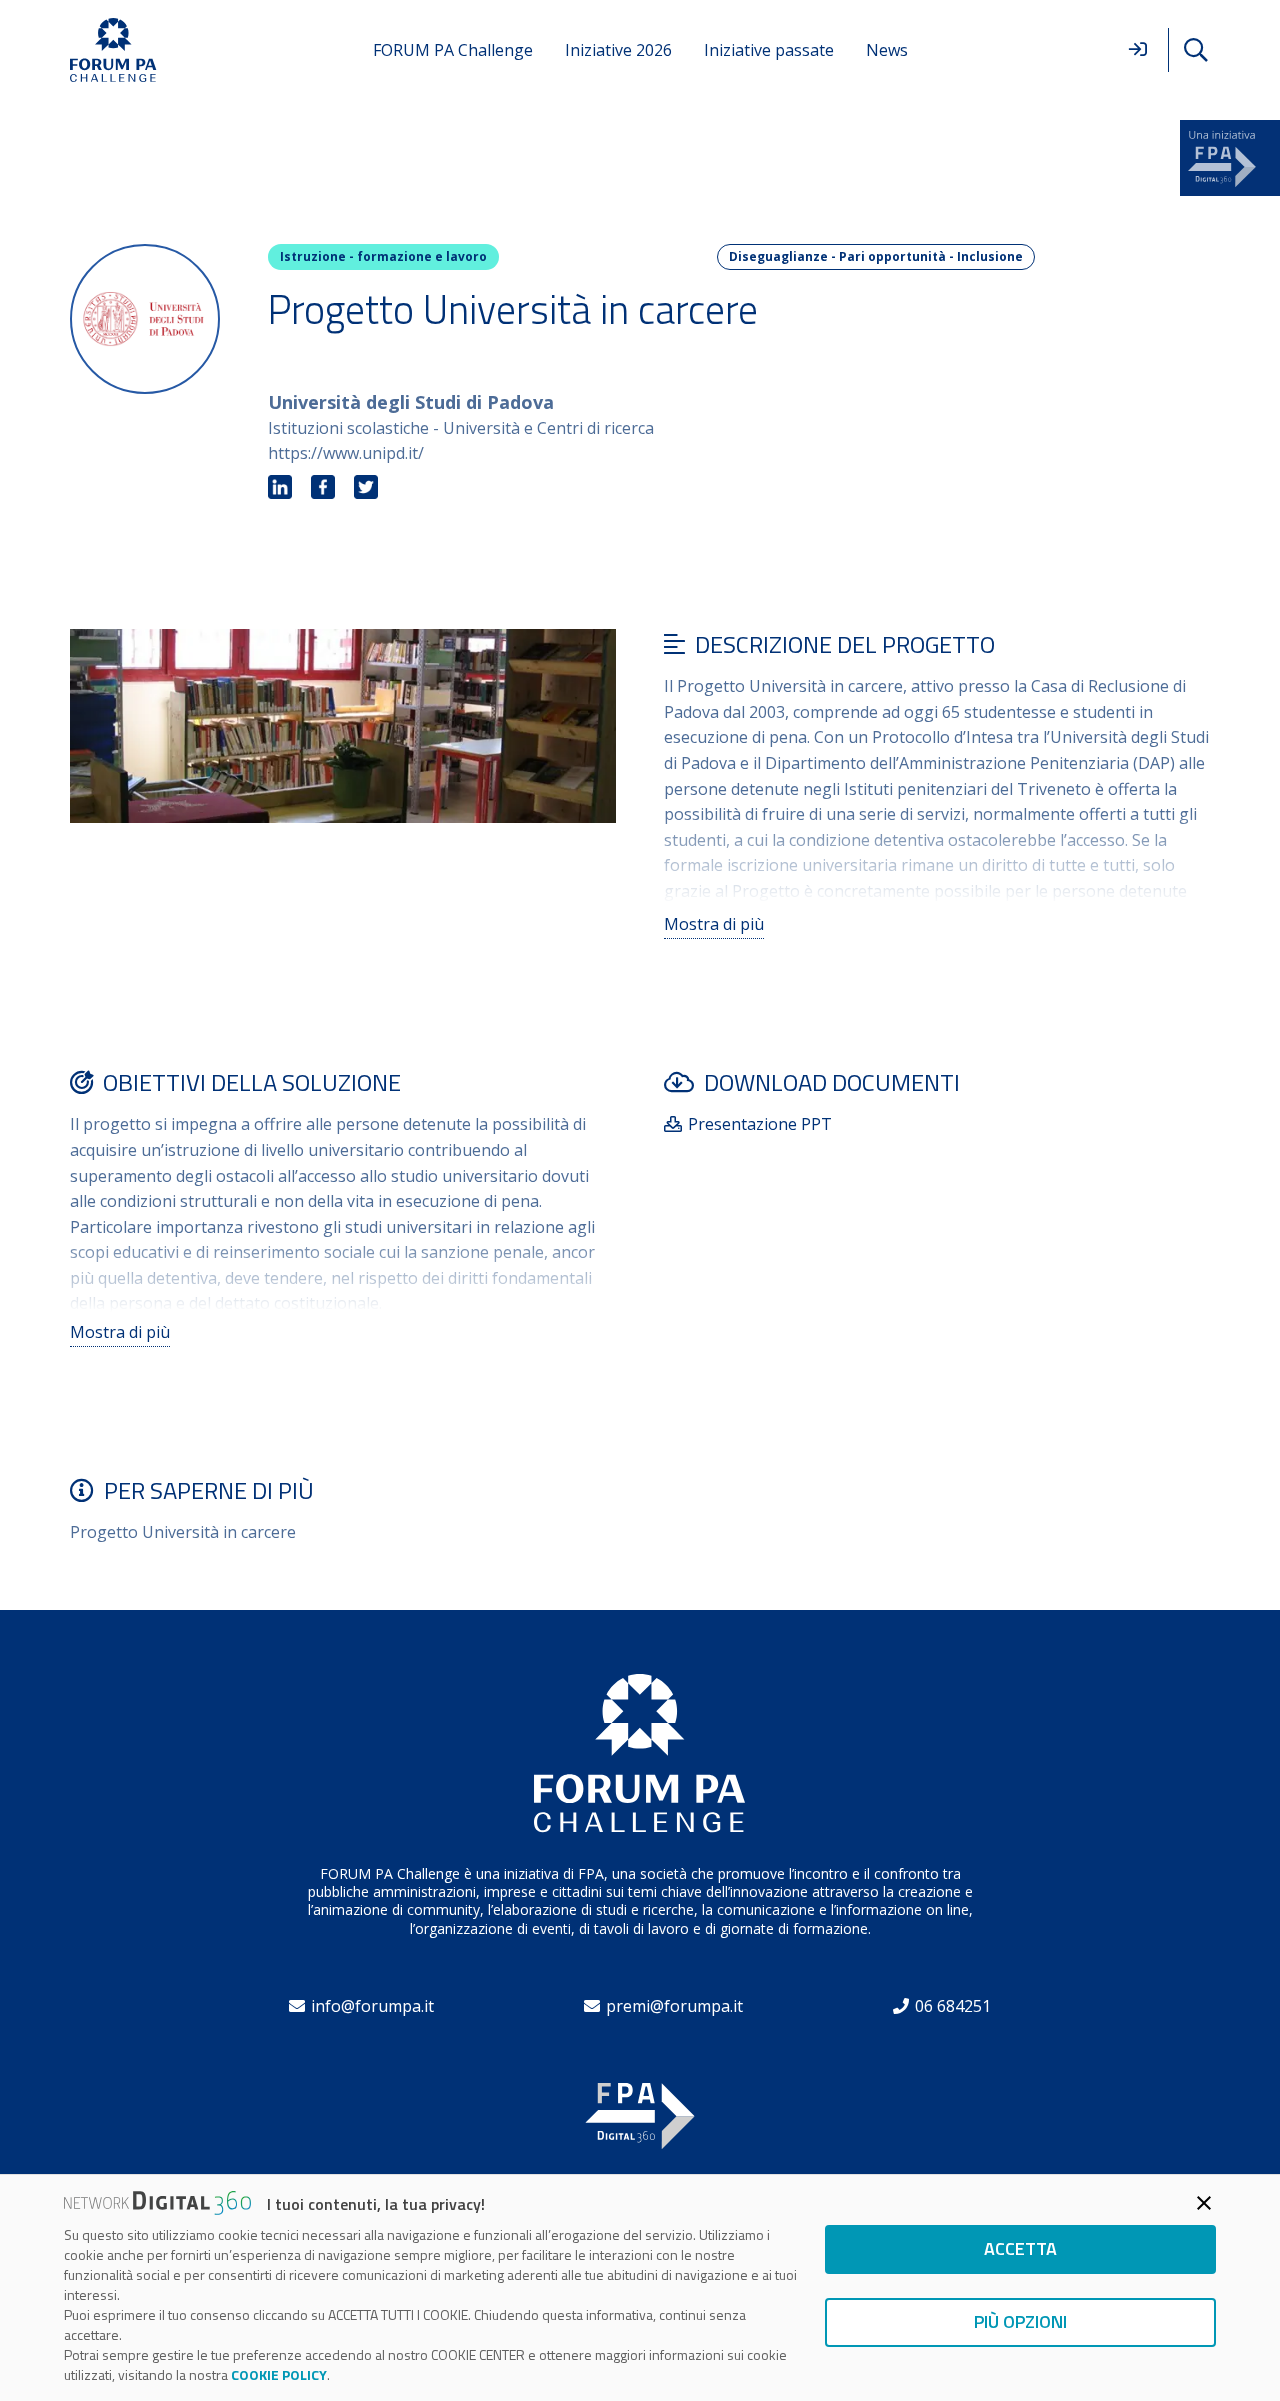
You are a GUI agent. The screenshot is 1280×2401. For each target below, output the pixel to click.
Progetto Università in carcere (183, 1532)
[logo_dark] (113, 50)
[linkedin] (280, 488)
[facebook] (323, 488)
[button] (1195, 50)
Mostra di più (714, 924)
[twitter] (366, 488)
